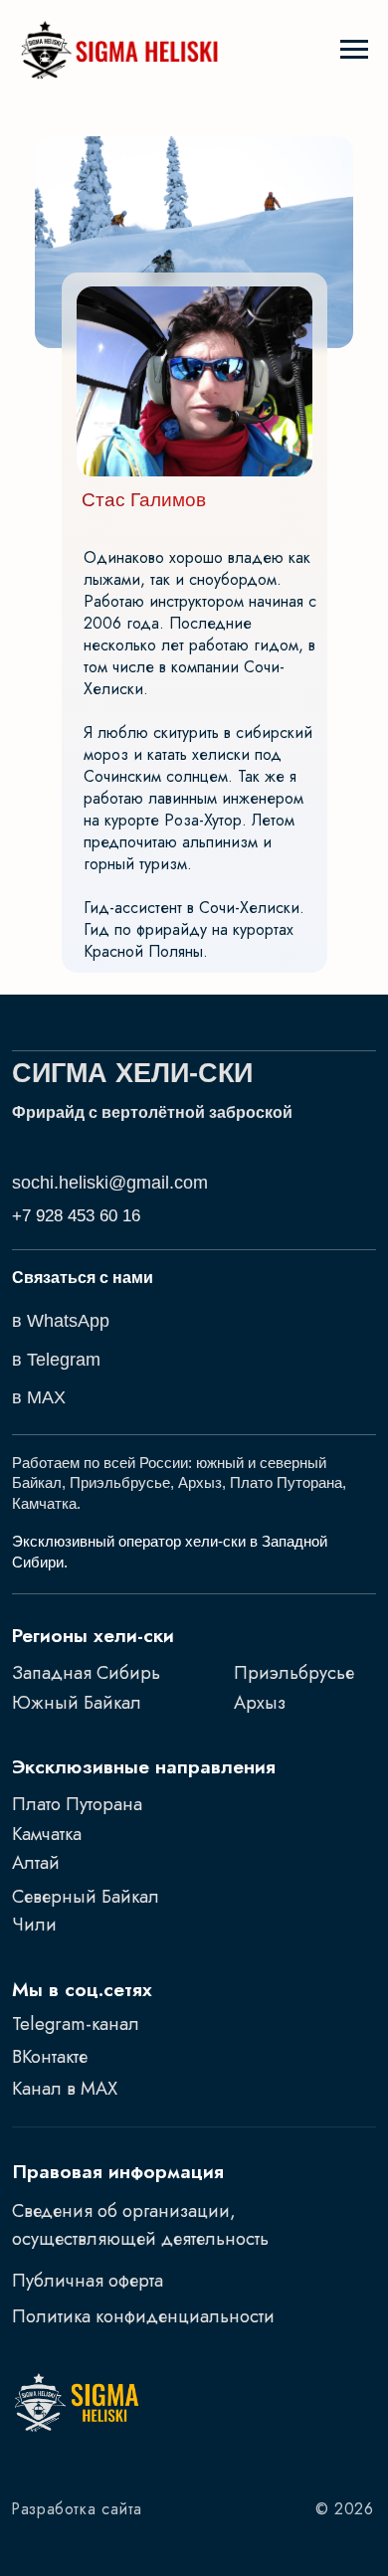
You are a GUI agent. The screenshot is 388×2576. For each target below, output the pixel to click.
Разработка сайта (77, 2509)
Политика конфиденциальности (143, 2316)
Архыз (260, 1702)
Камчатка (47, 1834)
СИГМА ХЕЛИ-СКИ (132, 1073)
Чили (34, 1924)
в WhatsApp (61, 1320)
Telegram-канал (76, 2024)
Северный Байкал (86, 1896)
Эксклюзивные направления (144, 1766)
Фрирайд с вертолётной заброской (152, 1112)
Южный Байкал (77, 1702)
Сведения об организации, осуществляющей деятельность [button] (140, 2224)
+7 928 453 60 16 (76, 1216)
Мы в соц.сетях (82, 1989)
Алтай (36, 1862)
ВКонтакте (50, 2056)
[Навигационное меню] (354, 50)
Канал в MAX (65, 2088)
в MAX (39, 1397)
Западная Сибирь (86, 1672)
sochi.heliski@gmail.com (110, 1182)
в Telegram (56, 1359)
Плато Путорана (77, 1804)
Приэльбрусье (294, 1672)
